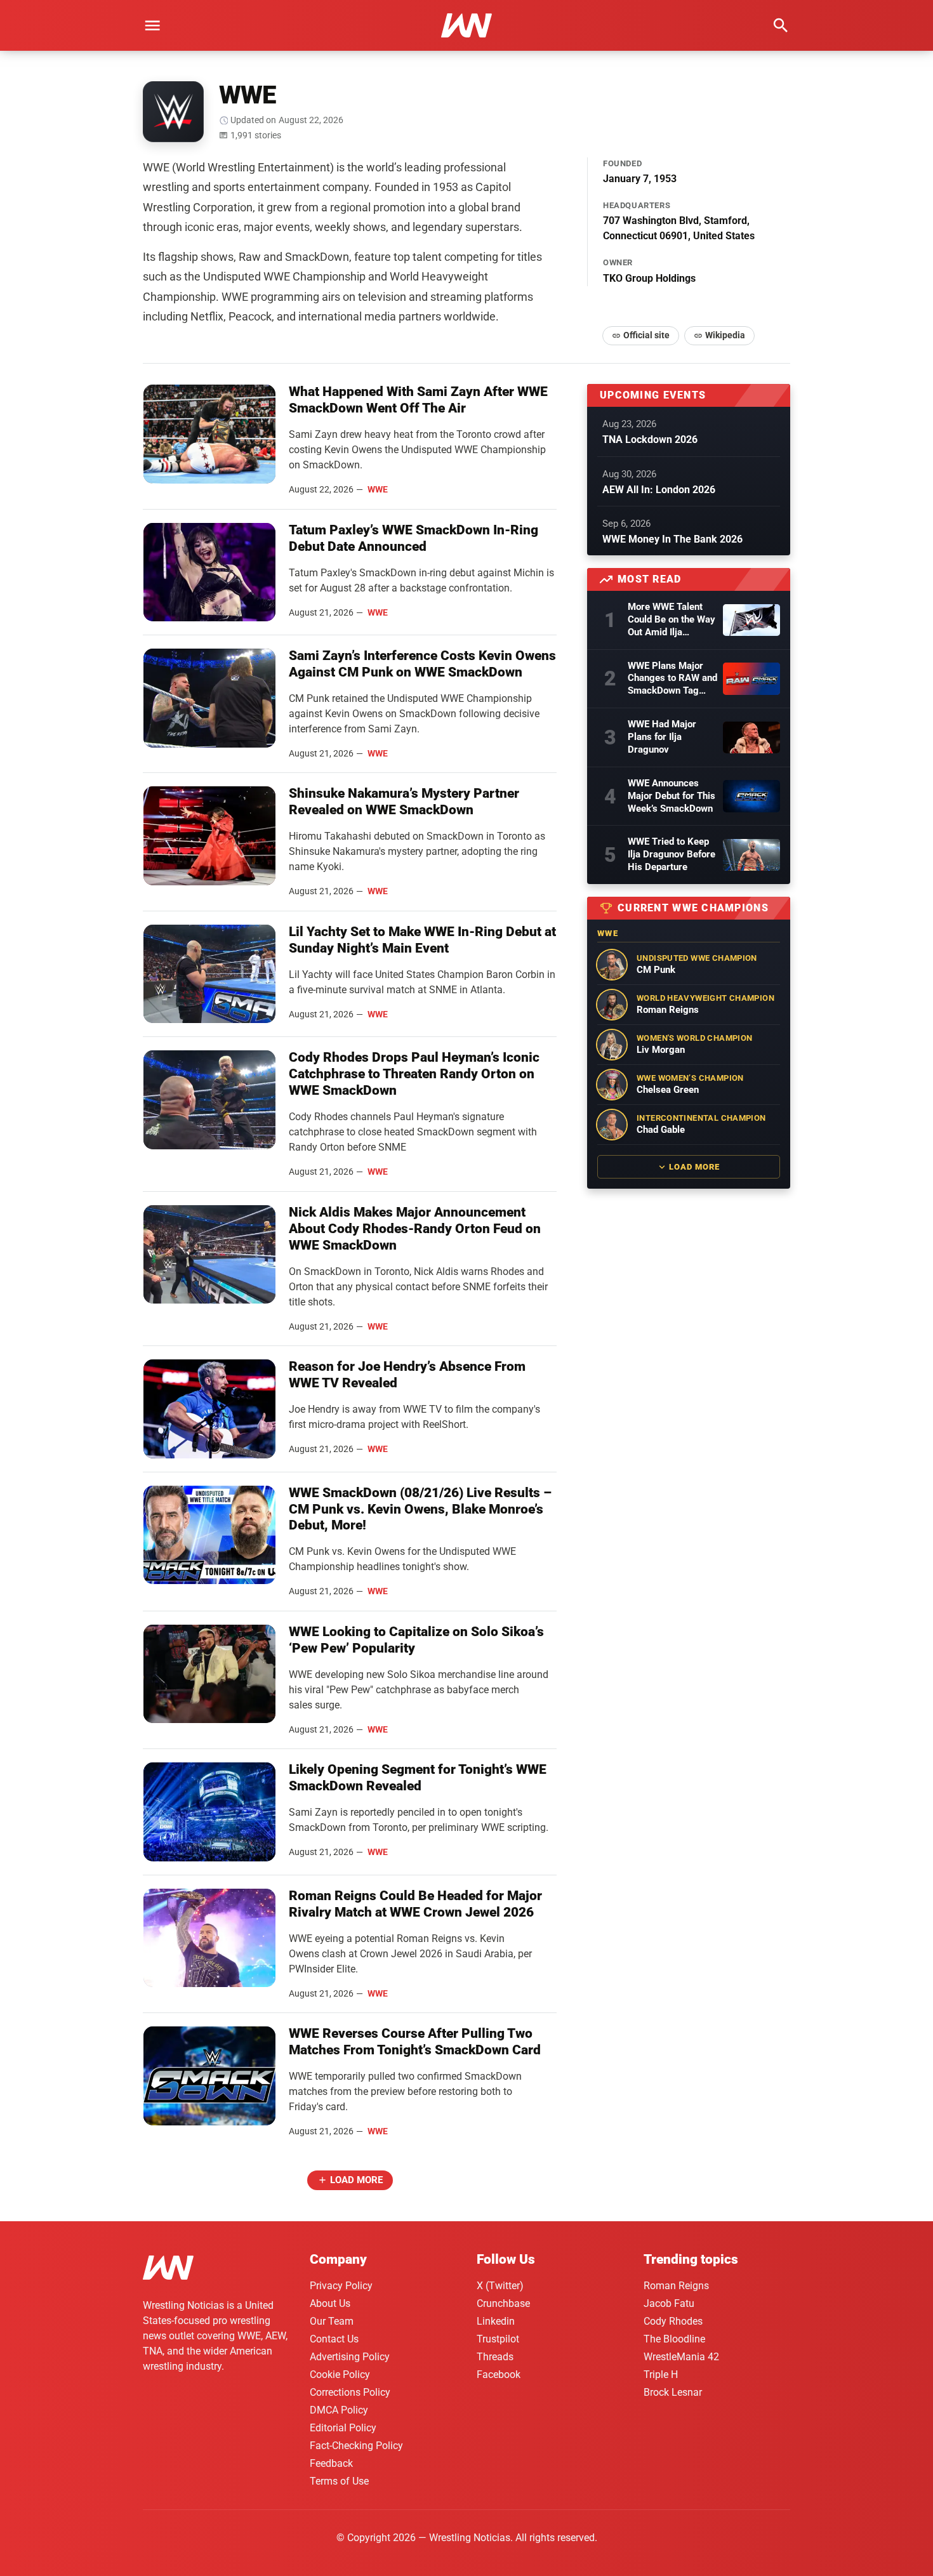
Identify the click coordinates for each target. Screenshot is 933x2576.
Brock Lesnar (673, 2392)
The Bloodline (674, 2339)
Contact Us (334, 2339)
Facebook (499, 2375)
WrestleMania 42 (681, 2357)
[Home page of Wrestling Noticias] (466, 25)
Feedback (331, 2463)
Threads (495, 2357)
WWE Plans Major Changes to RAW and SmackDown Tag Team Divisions (672, 679)
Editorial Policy (343, 2428)
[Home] (168, 2270)
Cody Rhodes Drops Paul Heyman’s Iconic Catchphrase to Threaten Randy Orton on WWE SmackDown (414, 1074)
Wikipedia (725, 335)
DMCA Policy (339, 2410)
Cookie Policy (340, 2375)
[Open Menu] (152, 25)
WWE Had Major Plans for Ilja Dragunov (662, 737)
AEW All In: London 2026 (659, 490)
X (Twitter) (500, 2286)
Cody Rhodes (673, 2321)
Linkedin (496, 2321)
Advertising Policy (350, 2357)
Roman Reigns (676, 2286)
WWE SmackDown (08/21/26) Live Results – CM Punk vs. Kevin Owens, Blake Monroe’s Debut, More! (420, 1509)
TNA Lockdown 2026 (650, 439)
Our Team (332, 2321)
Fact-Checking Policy (356, 2446)
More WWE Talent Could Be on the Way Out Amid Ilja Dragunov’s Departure (672, 620)
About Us (330, 2303)
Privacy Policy (341, 2286)
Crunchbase (503, 2303)
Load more (356, 2180)
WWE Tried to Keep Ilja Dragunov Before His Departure (672, 854)
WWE (378, 489)
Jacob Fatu (669, 2303)
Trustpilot (498, 2339)
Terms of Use (339, 2481)
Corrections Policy (350, 2392)
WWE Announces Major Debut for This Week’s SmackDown (672, 796)
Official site (646, 335)
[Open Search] (781, 25)
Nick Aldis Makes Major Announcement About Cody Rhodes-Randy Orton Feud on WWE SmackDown (415, 1229)
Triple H (661, 2375)
